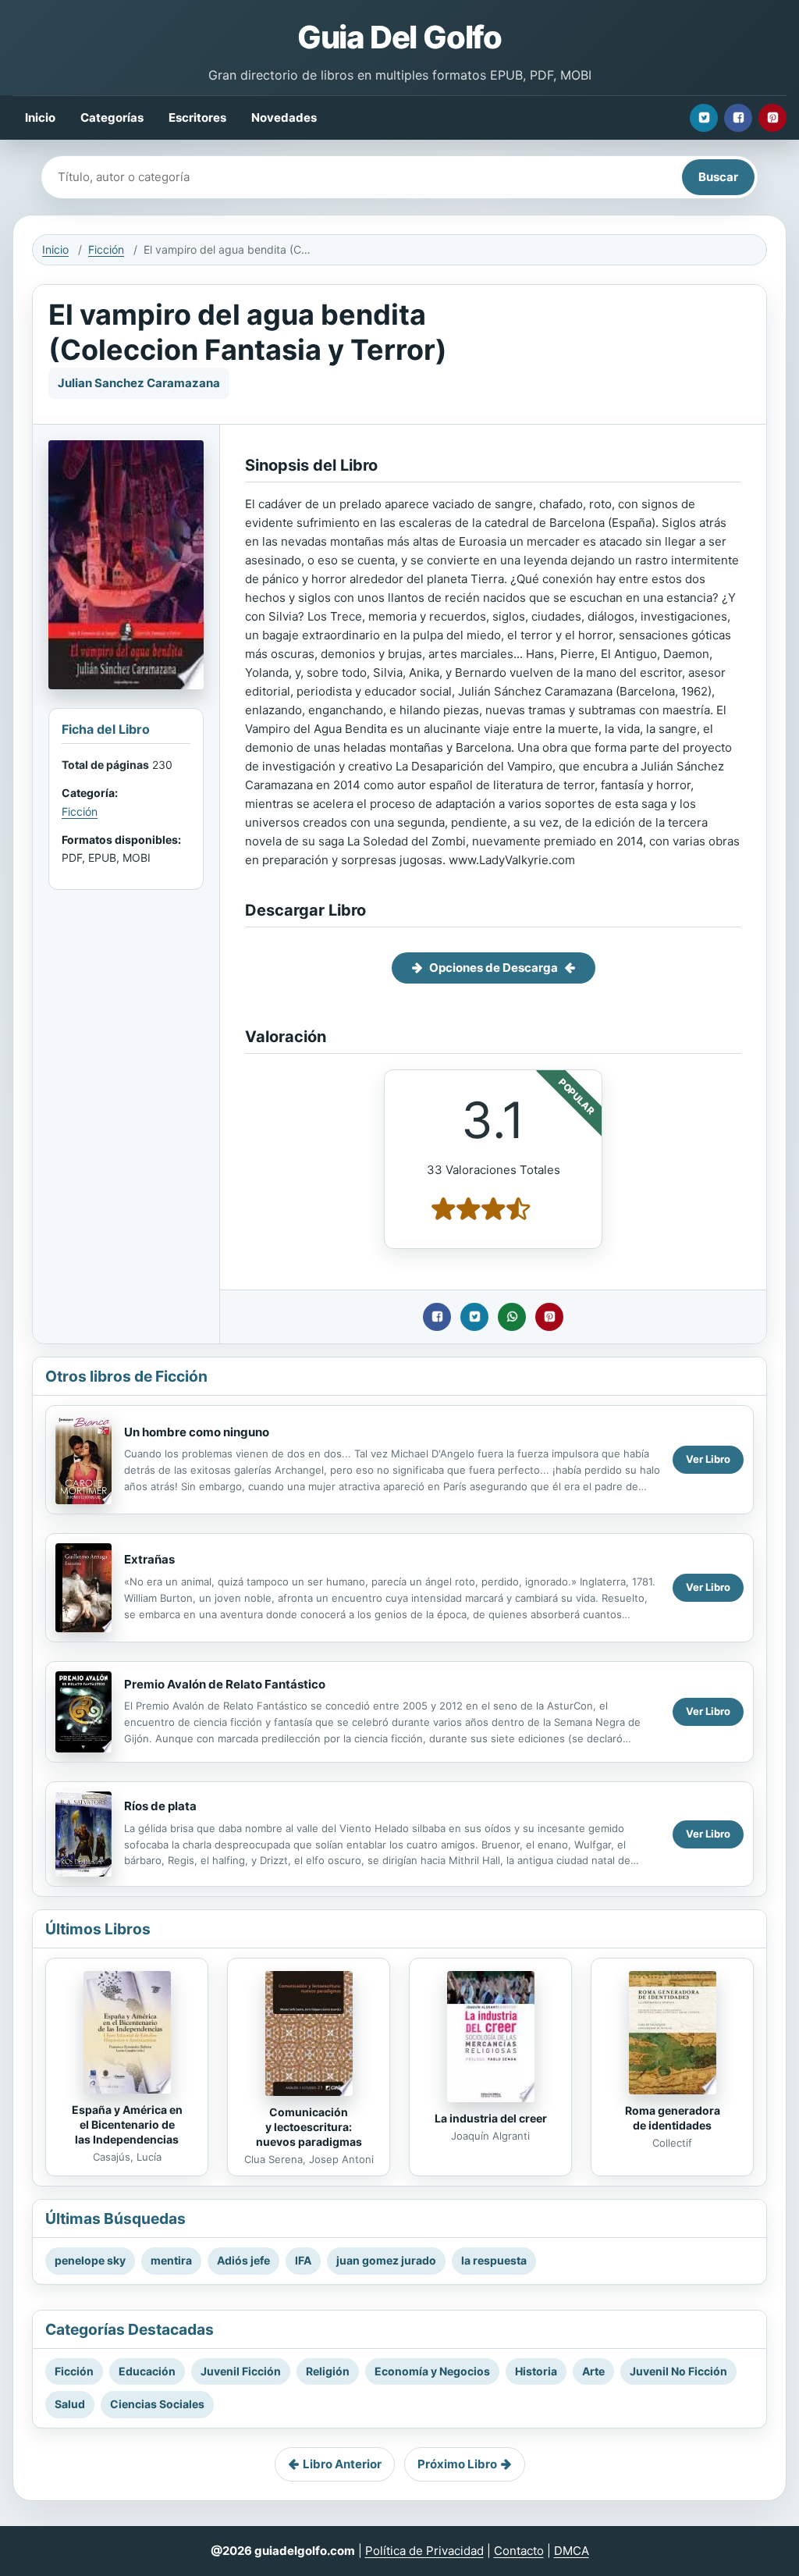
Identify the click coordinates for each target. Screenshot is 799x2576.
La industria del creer (491, 2118)
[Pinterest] (772, 118)
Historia (536, 2371)
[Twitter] (704, 118)
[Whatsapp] (512, 1317)
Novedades (284, 117)
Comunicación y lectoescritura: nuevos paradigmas (309, 2127)
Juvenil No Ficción (678, 2371)
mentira (171, 2260)
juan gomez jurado (386, 2260)
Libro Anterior (342, 2464)
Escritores (197, 117)
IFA (303, 2260)
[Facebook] (738, 118)
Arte (593, 2371)
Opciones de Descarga (494, 968)
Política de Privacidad (424, 2551)
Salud (70, 2404)
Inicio (40, 117)
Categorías (112, 117)
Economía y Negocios (432, 2371)
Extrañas (149, 1559)
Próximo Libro (457, 2464)
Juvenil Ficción (241, 2371)
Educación (147, 2371)
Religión (328, 2371)
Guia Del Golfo (399, 37)
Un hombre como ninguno (197, 1432)
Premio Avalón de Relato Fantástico (225, 1684)
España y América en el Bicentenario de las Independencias (127, 2124)
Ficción (106, 249)
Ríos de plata (160, 1806)
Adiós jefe (243, 2260)
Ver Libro (708, 1459)
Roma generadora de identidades (673, 2118)
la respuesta (494, 2260)
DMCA (572, 2551)
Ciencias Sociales (157, 2404)
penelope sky (90, 2260)
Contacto (519, 2551)
